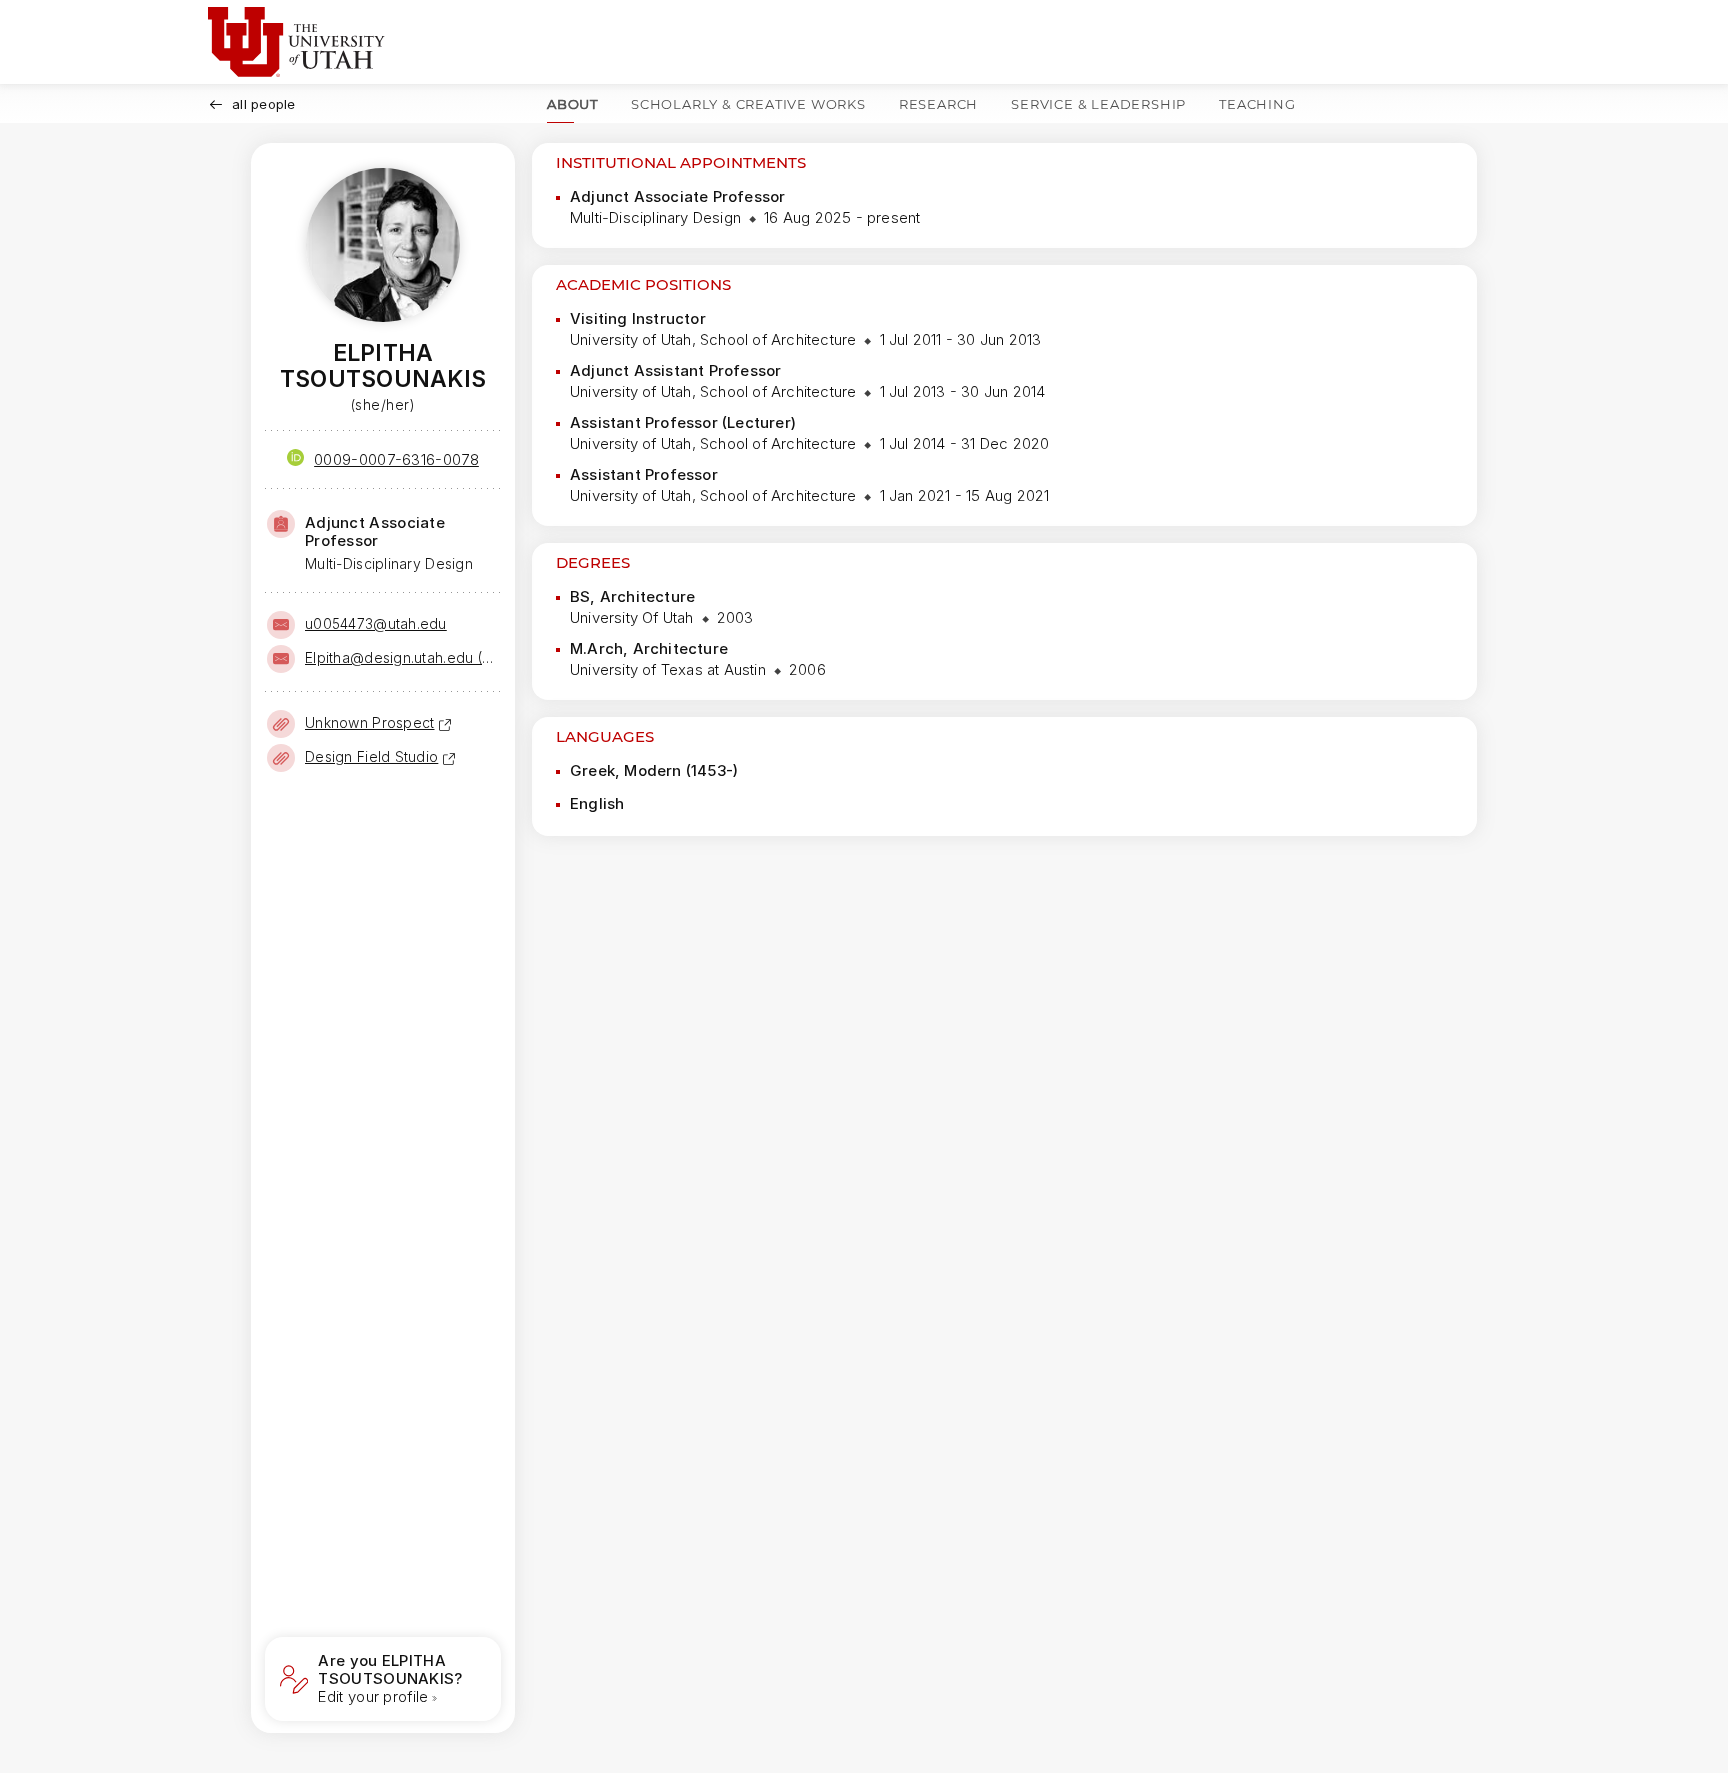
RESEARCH (938, 104)
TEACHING (1257, 104)
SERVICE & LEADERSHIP (1098, 104)
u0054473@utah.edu (376, 623)
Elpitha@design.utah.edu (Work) (401, 657)
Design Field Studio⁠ (371, 756)
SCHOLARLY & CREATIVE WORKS (748, 104)
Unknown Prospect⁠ (369, 722)
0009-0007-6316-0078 (396, 459)
